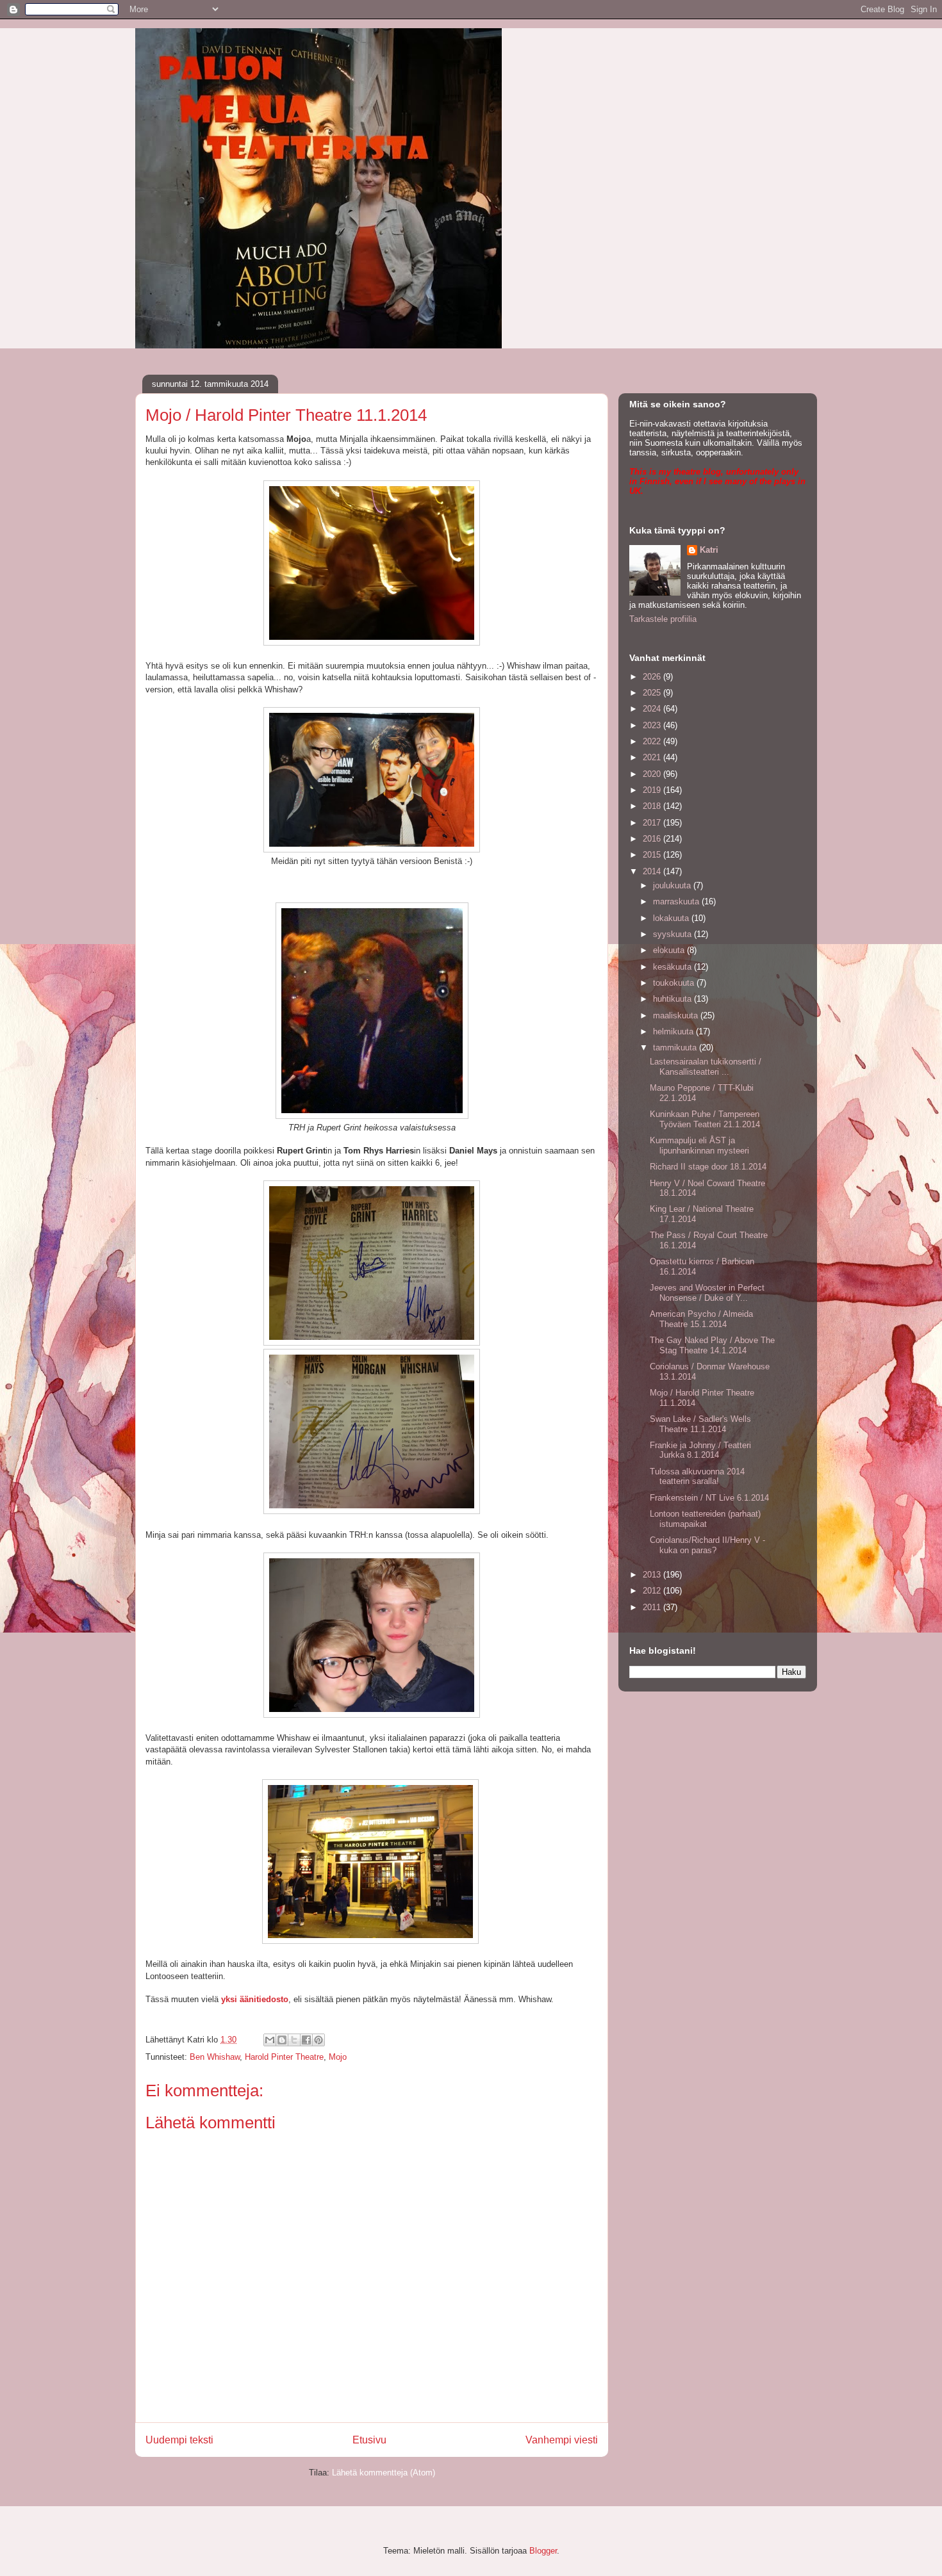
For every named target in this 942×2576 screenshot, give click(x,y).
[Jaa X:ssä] (294, 2040)
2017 (653, 823)
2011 (653, 1607)
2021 (653, 757)
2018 (653, 806)
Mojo (338, 2057)
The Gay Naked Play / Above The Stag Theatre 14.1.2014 (712, 1345)
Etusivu (369, 2440)
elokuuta (670, 950)
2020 (653, 774)
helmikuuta (674, 1031)
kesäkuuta (673, 967)
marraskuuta (677, 901)
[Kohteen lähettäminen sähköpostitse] (270, 2040)
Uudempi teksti (179, 2440)
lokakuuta (672, 918)
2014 (653, 871)
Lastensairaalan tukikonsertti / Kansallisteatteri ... (706, 1067)
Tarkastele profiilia (663, 619)
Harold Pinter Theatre (284, 2057)
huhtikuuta (673, 999)
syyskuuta (673, 934)
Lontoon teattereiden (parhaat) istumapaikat (705, 1519)
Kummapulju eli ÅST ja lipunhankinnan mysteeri (699, 1145)
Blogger (543, 2551)
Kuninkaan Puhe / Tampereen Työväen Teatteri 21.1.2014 (705, 1119)
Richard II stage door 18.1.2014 (708, 1167)
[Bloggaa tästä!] (282, 2040)
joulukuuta (673, 885)
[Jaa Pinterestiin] (318, 2040)
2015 (653, 855)
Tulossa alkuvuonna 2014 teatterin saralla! (697, 1477)
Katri (709, 550)
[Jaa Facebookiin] (306, 2040)
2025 (653, 693)
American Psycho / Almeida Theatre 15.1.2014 (701, 1319)
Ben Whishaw (215, 2057)
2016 (653, 839)
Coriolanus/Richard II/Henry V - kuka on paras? (707, 1545)
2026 (653, 677)
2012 (653, 1591)
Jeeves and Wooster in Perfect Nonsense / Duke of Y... (707, 1293)
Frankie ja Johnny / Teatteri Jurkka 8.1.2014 (700, 1450)
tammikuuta (676, 1048)
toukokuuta (675, 983)
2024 (653, 709)
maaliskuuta (677, 1015)
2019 (653, 790)
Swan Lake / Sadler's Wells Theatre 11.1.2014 (700, 1424)
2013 (653, 1575)
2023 (653, 725)
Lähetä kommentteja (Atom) (384, 2473)
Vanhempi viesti (562, 2440)
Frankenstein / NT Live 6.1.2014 (709, 1498)
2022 (653, 741)
